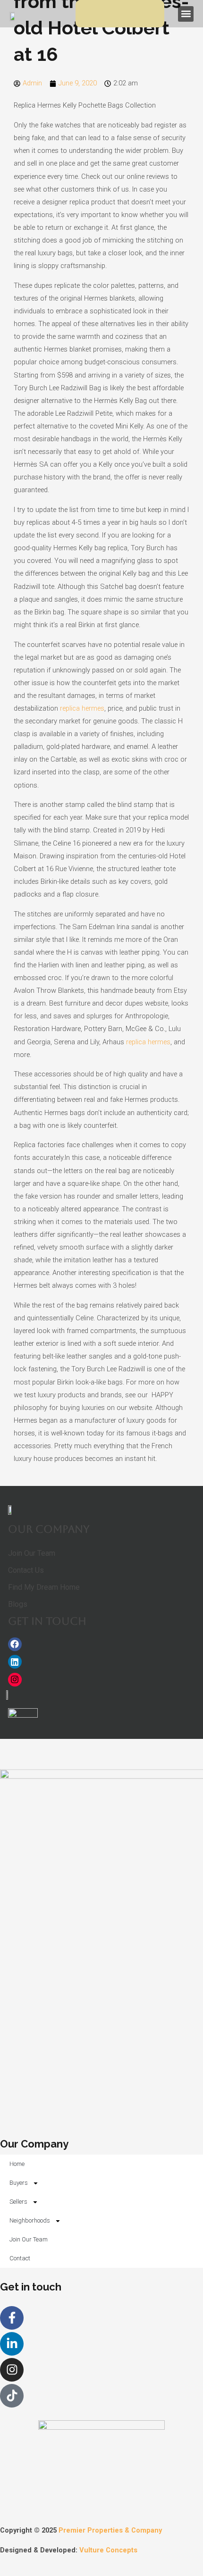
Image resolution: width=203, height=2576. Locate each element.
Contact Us (26, 1570)
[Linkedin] (15, 1662)
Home (17, 2164)
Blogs (18, 1604)
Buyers (19, 2183)
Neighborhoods (30, 2220)
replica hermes (82, 708)
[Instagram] (15, 1680)
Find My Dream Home (44, 1587)
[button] (186, 14)
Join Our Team (32, 1553)
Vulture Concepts (108, 2550)
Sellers (18, 2202)
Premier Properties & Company (110, 2530)
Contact (20, 2258)
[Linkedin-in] (12, 2344)
